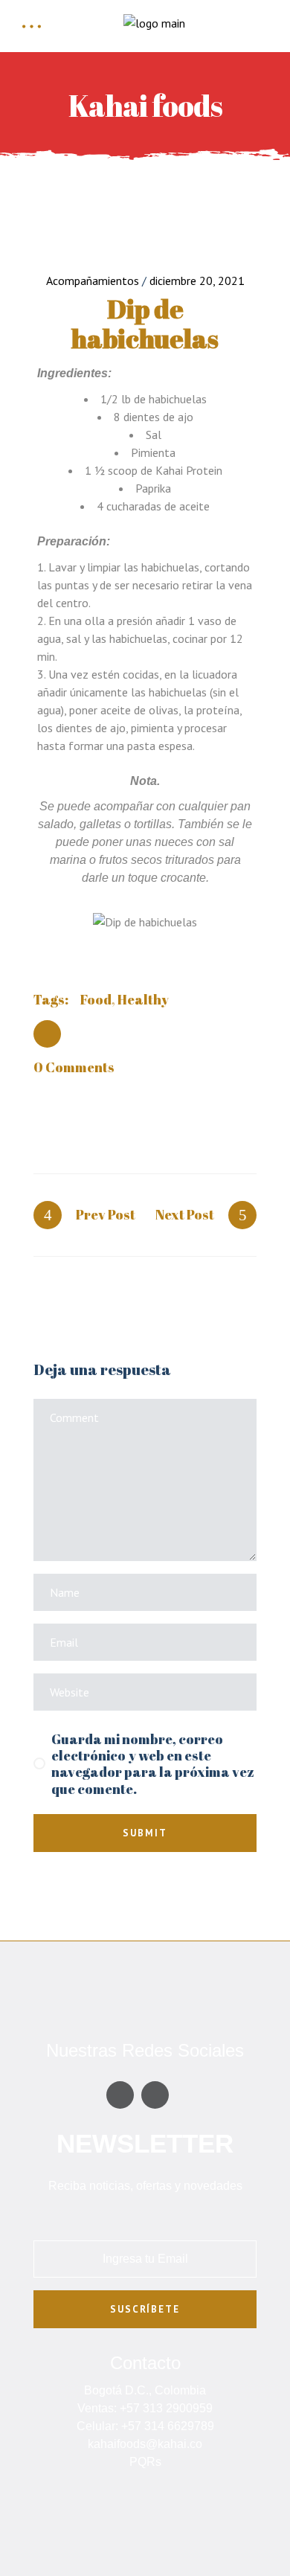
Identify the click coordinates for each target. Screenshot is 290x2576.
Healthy (143, 999)
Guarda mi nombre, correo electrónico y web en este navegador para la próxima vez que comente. (153, 1764)
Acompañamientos (93, 281)
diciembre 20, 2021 (197, 281)
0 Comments (74, 1067)
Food (96, 999)
